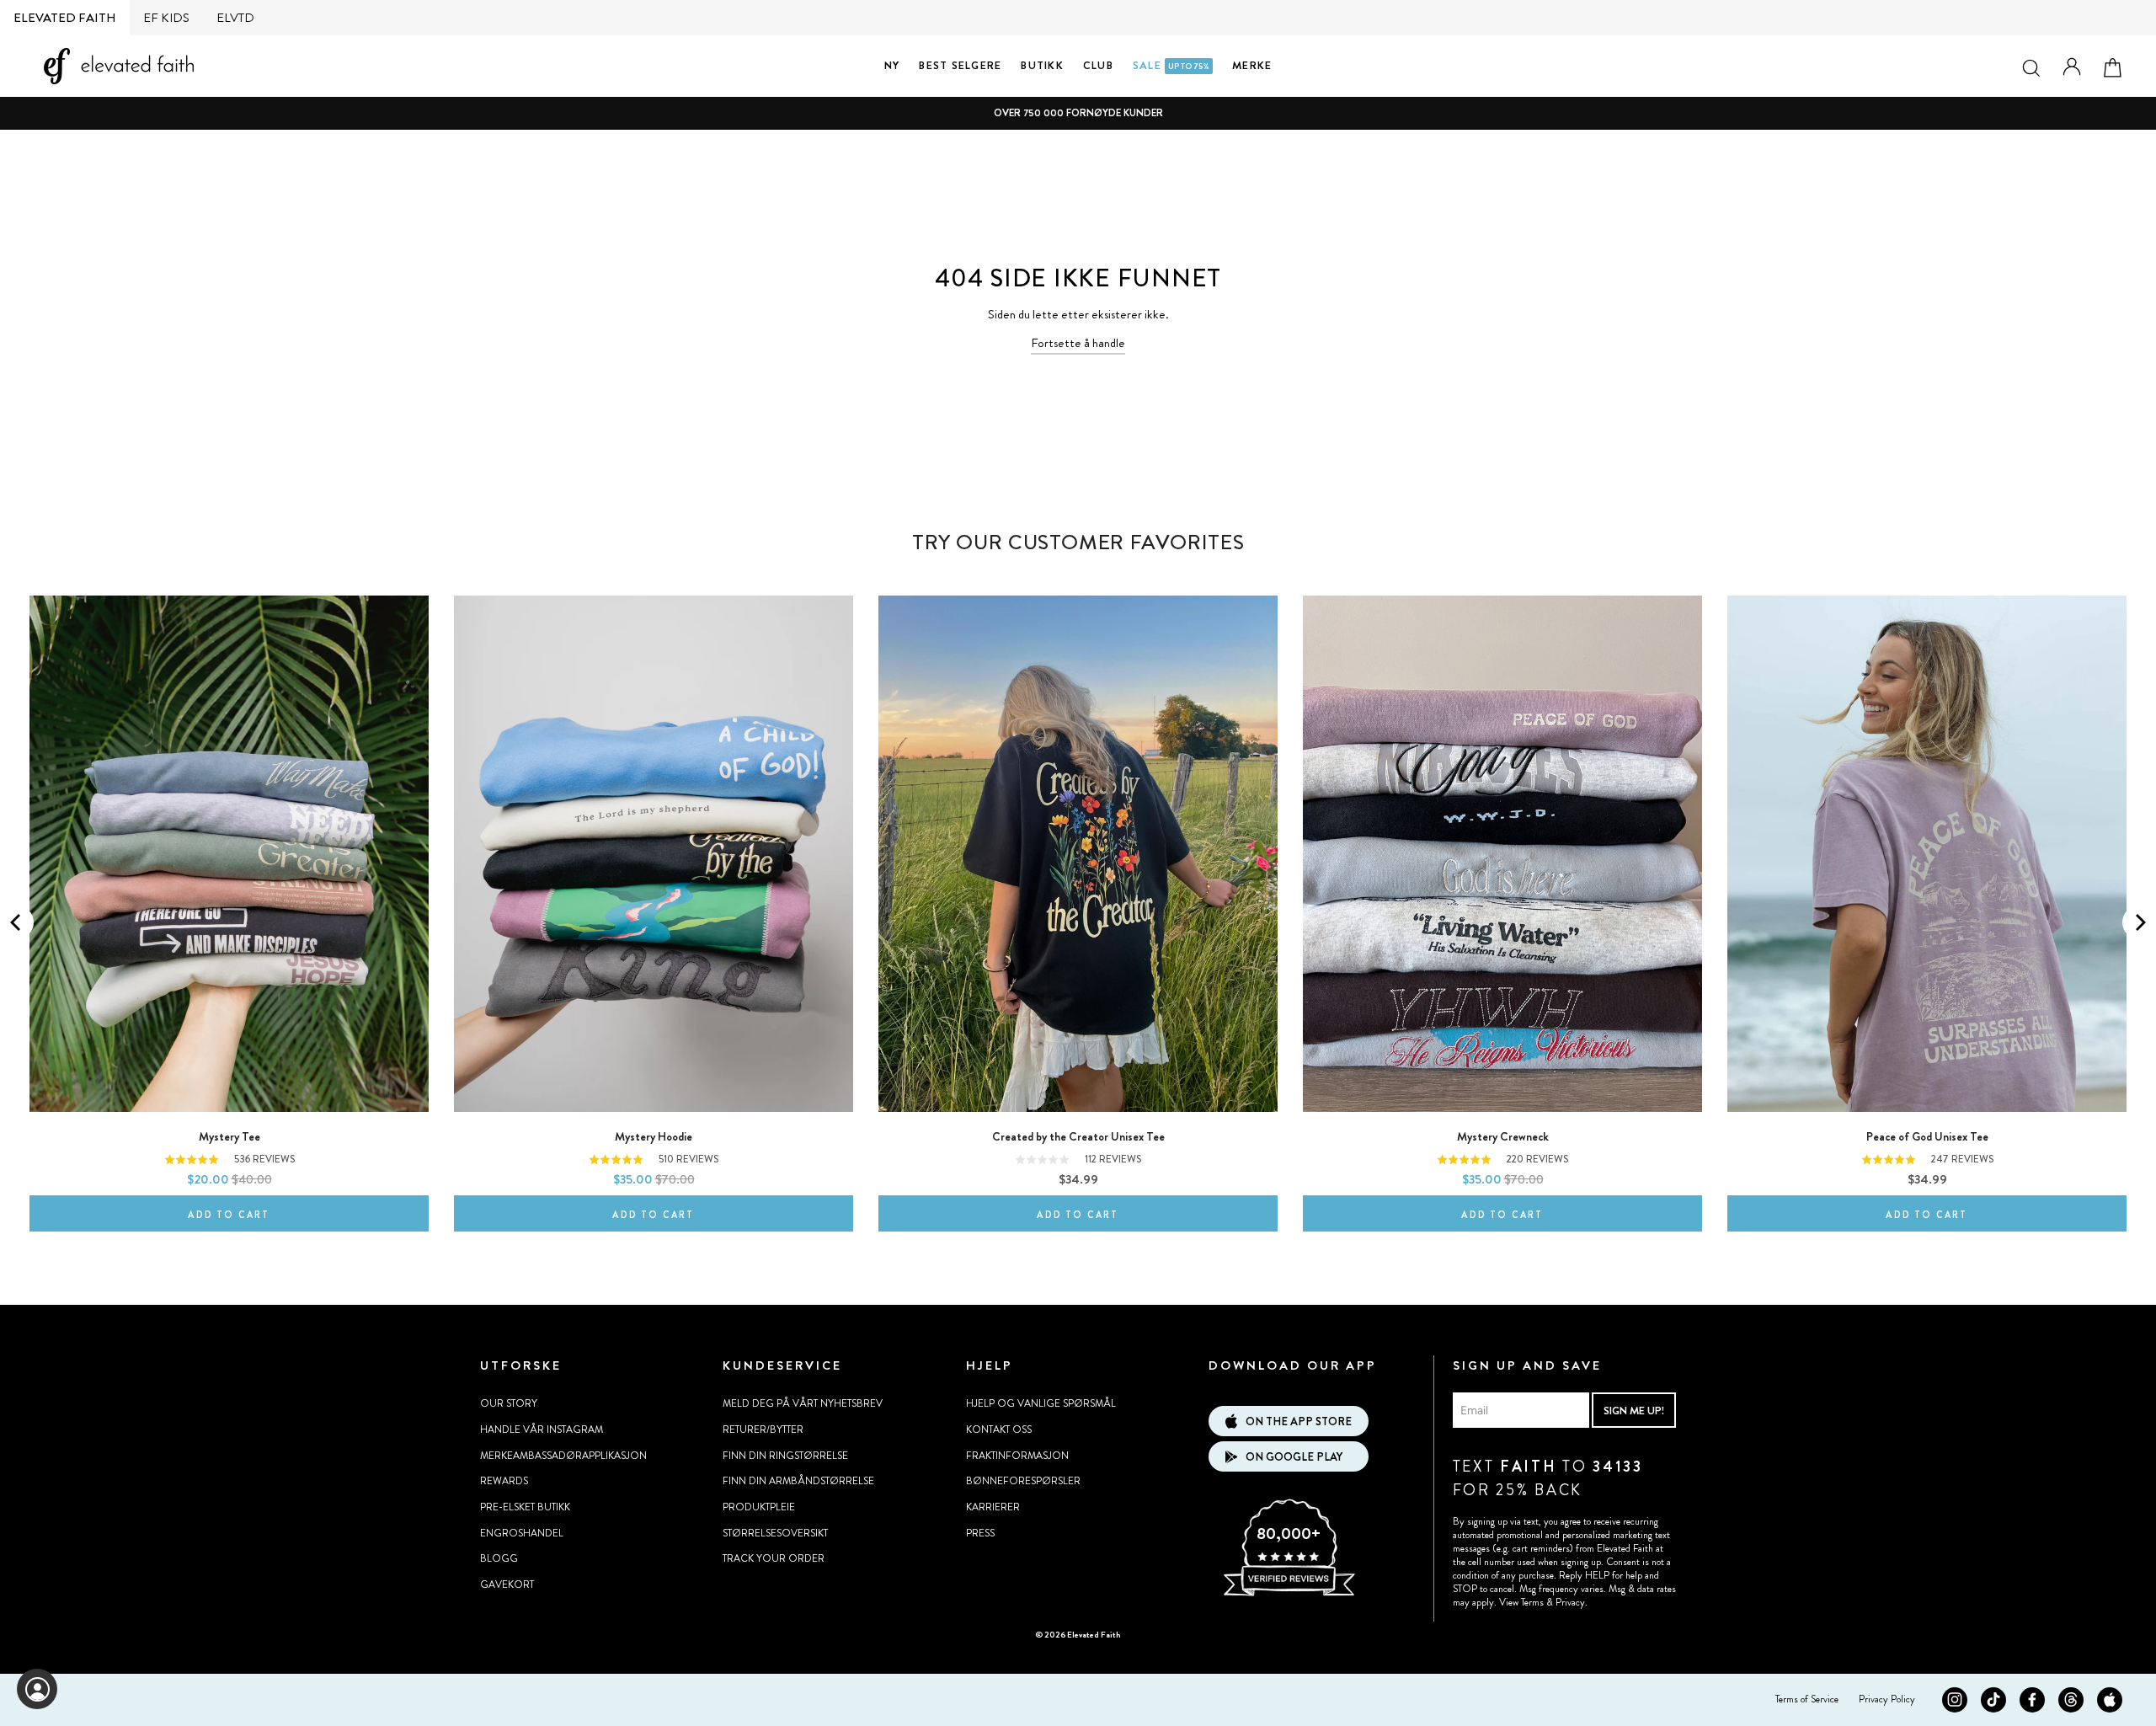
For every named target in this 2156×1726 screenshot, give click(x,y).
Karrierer (993, 1507)
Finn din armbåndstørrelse (798, 1481)
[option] (1078, 113)
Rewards (504, 1481)
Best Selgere (960, 65)
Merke (1252, 65)
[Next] (2139, 922)
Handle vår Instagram (542, 1429)
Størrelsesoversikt (775, 1533)
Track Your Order (774, 1558)
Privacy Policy (1887, 1699)
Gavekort (507, 1584)
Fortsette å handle (1078, 343)
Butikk (1042, 65)
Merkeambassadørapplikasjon (563, 1456)
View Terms (1521, 1602)
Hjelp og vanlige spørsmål (1041, 1403)
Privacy (1570, 1602)
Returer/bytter (763, 1429)
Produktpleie (759, 1507)
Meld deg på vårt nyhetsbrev (803, 1403)
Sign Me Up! (1634, 1411)
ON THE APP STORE (1299, 1421)
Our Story (509, 1403)
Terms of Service (1807, 1699)
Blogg (499, 1558)
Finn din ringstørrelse (785, 1456)
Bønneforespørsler (1023, 1481)
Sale (1171, 65)
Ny (892, 65)
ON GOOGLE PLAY (1294, 1457)
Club (1098, 65)
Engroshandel (522, 1533)
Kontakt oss (999, 1429)
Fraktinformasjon (1017, 1456)
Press (980, 1533)
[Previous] (17, 922)
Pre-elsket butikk (525, 1507)
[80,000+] (1289, 1594)
